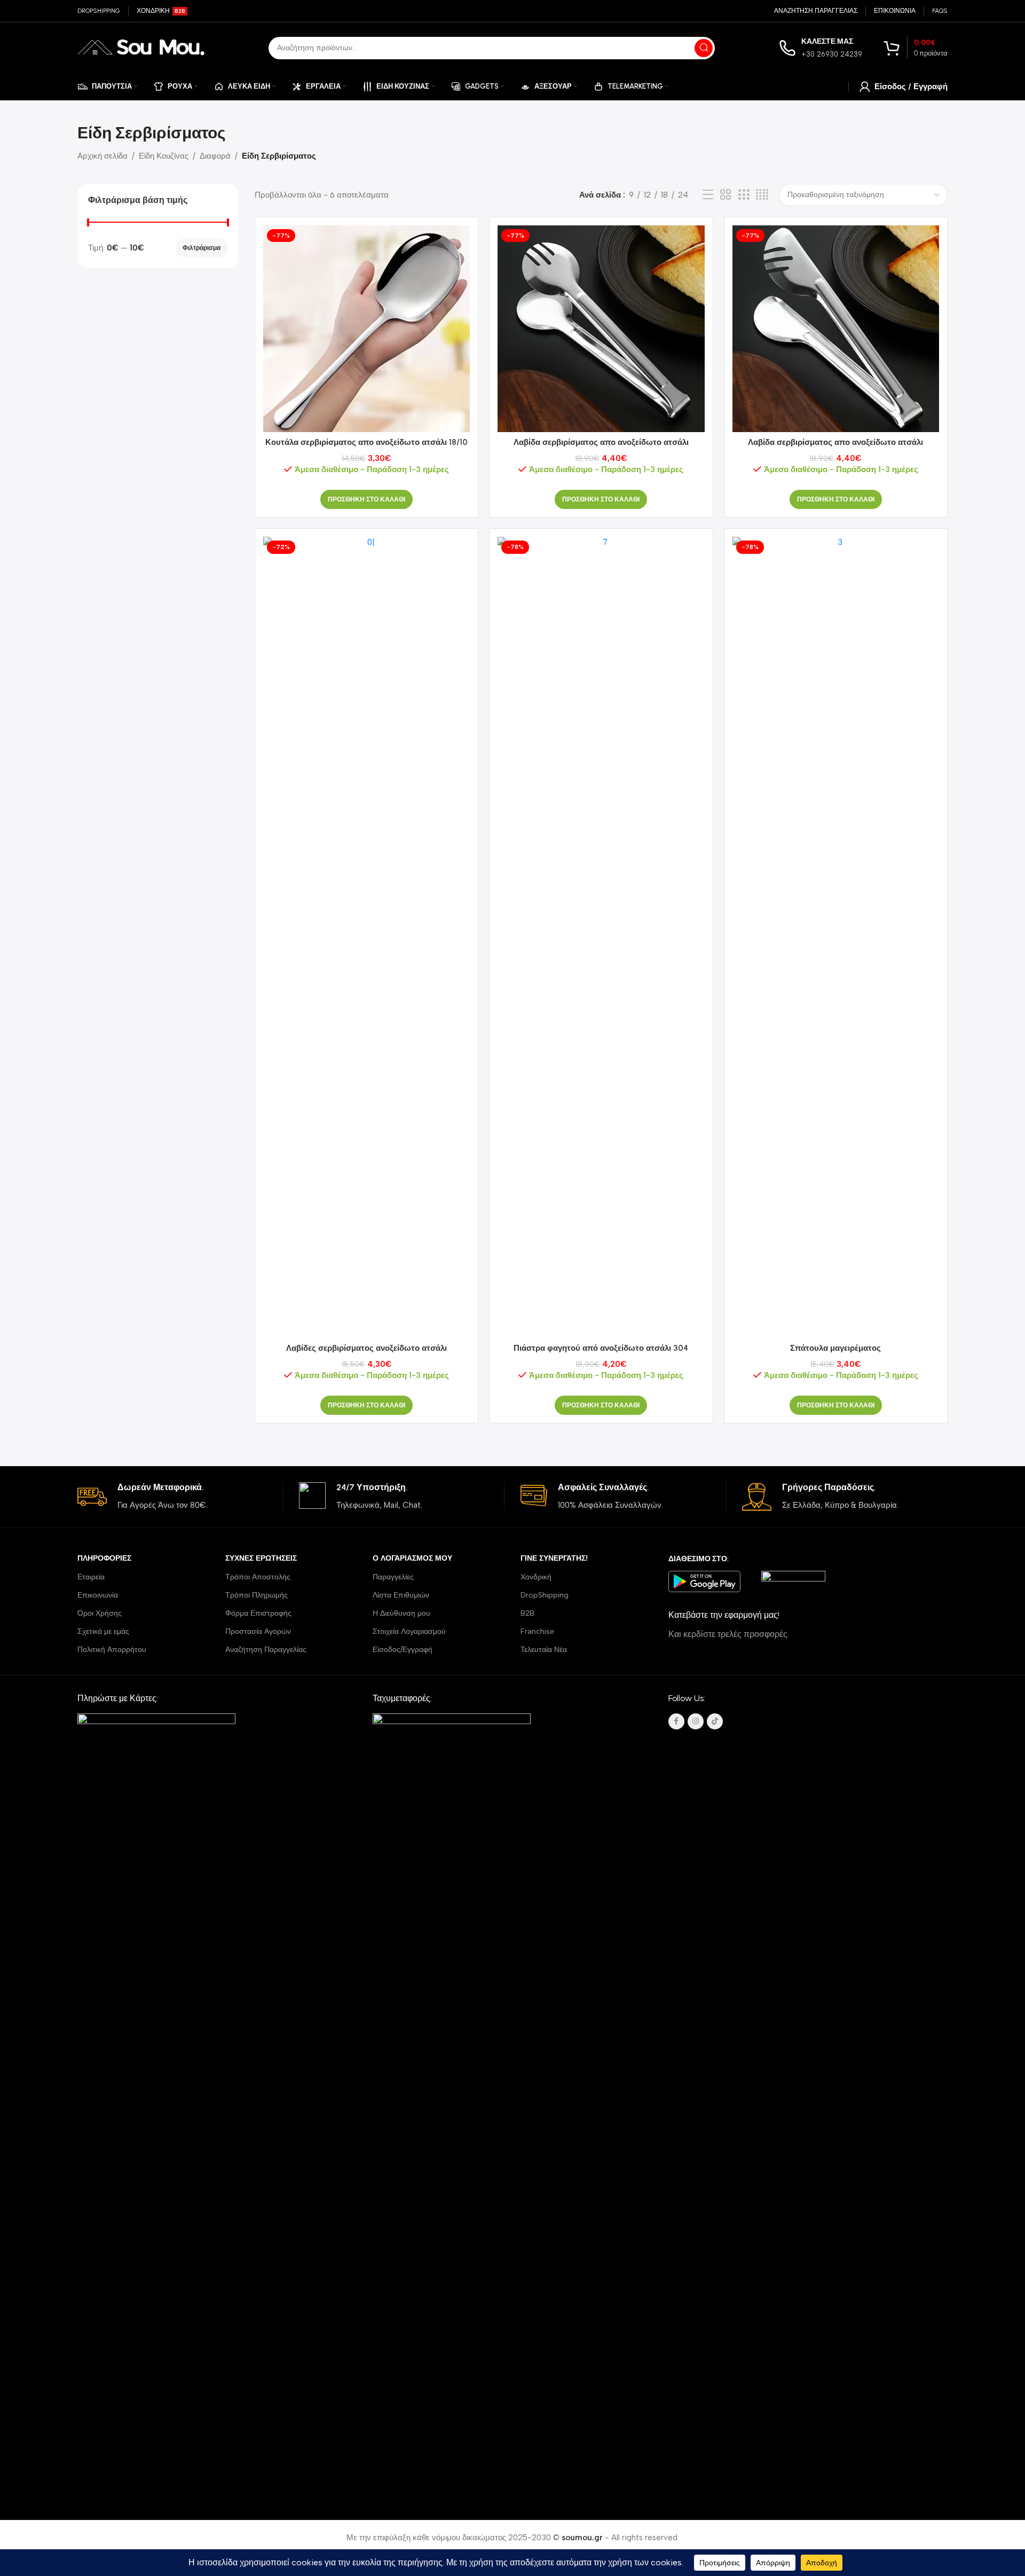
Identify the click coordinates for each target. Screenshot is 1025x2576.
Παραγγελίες (393, 1577)
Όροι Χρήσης (100, 1613)
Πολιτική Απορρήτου (112, 1650)
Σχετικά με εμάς (103, 1631)
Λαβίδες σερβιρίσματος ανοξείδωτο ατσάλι (366, 1348)
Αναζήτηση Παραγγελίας (266, 1650)
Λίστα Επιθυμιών (401, 1595)
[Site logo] (141, 47)
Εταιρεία (91, 1577)
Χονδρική (536, 1577)
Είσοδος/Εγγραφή (403, 1650)
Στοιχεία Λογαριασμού (409, 1631)
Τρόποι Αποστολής (258, 1577)
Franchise (537, 1631)
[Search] (704, 48)
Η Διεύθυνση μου (401, 1613)
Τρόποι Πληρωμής (257, 1595)
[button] (366, 499)
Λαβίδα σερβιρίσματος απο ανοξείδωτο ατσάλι (601, 442)
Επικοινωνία (98, 1595)
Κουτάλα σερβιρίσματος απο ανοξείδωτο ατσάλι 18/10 (366, 442)
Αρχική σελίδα (102, 156)
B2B (527, 1613)
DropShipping (545, 1595)
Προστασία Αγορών (258, 1631)
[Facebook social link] (676, 1721)
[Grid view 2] (726, 195)
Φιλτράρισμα (202, 248)
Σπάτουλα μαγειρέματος (835, 1348)
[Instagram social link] (696, 1721)
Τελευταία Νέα (544, 1650)
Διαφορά (215, 156)
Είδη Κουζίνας (164, 156)
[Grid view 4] (762, 195)
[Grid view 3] (744, 195)
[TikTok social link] (715, 1721)
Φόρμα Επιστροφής (258, 1613)
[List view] (708, 195)
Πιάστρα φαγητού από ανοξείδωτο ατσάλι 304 (601, 1348)
